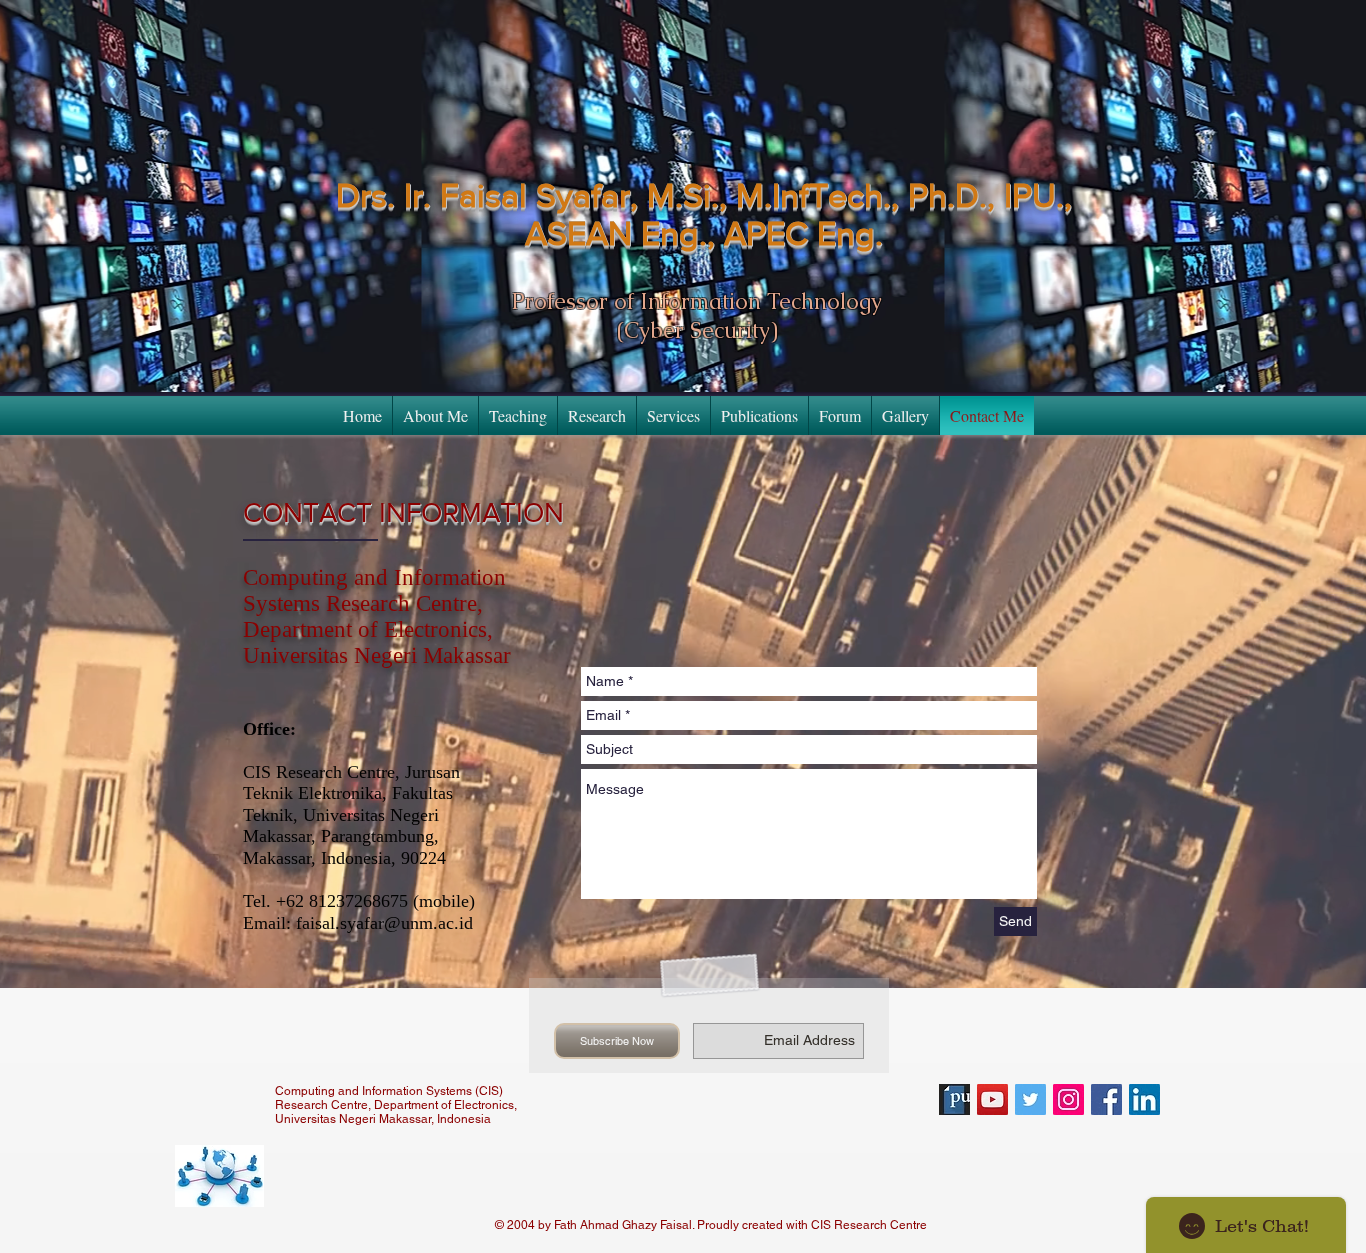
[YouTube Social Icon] (992, 1099)
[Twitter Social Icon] (1030, 1099)
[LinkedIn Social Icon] (1144, 1099)
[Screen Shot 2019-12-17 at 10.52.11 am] (954, 1099)
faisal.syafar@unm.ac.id (384, 923)
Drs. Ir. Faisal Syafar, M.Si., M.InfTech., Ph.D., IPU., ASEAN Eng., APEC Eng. (704, 214)
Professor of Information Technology (697, 301)
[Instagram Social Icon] (1068, 1099)
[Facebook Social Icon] (1106, 1099)
